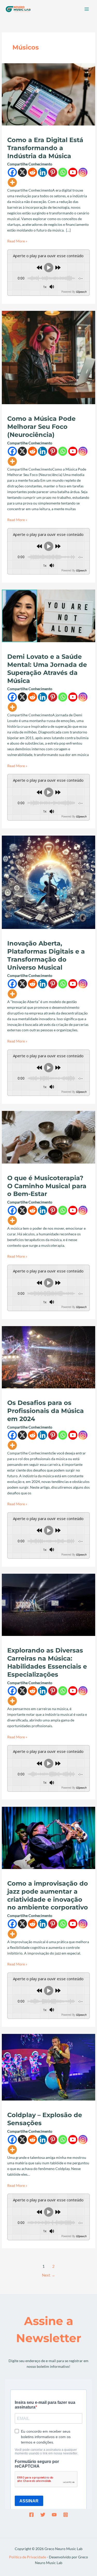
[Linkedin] (43, 172)
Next (48, 2275)
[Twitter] (43, 2515)
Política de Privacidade (28, 2557)
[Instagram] (83, 172)
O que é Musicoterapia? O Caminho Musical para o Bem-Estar (47, 1186)
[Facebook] (12, 172)
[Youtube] (73, 172)
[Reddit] (32, 172)
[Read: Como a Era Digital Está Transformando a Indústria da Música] (48, 94)
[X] (22, 172)
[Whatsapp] (63, 172)
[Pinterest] (53, 172)
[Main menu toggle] (87, 9)
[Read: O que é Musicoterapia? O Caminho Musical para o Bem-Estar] (48, 1137)
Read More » (17, 241)
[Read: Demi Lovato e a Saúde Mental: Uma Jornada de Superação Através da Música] (48, 615)
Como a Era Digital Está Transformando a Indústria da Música (45, 148)
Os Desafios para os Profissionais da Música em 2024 (46, 1411)
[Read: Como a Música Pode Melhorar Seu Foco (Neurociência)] (48, 357)
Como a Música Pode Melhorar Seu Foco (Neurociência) (41, 427)
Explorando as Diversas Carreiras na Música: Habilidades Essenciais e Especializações (47, 1662)
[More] (12, 182)
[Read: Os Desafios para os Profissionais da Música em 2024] (48, 1357)
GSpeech (81, 292)
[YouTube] (54, 2515)
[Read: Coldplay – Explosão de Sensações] (48, 2067)
